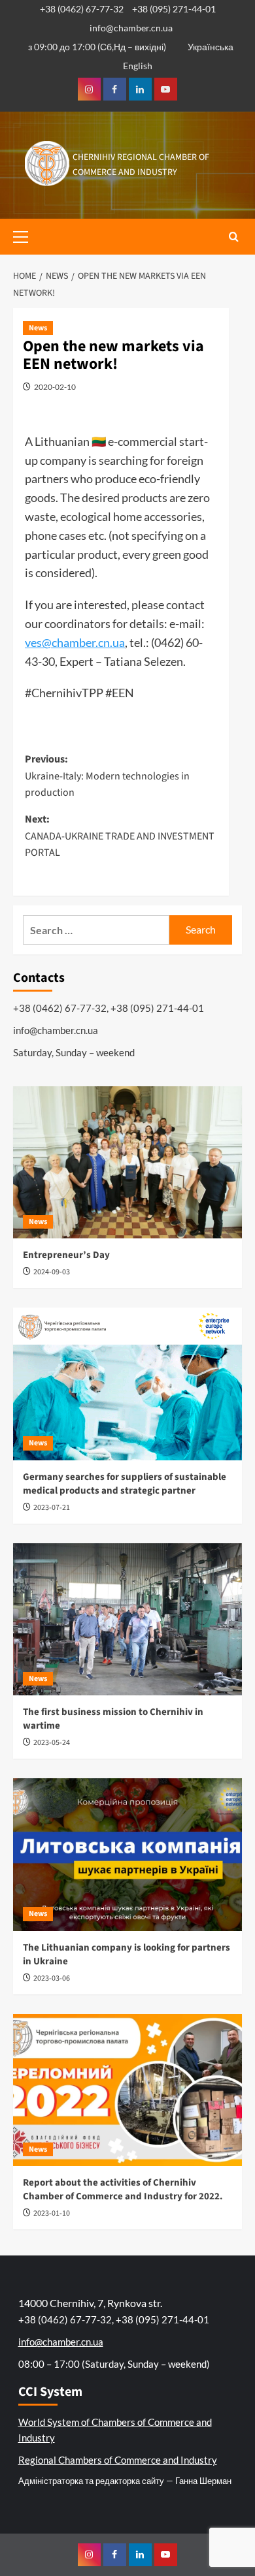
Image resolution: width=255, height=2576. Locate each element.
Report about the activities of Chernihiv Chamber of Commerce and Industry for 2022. (123, 2190)
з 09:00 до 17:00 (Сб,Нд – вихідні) (97, 47)
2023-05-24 (52, 1743)
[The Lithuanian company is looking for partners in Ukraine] (127, 1854)
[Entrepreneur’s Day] (127, 1162)
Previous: (107, 776)
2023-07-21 (52, 1508)
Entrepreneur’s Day (66, 1255)
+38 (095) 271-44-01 (174, 9)
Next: (120, 836)
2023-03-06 (52, 1978)
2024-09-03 (52, 1272)
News (38, 328)
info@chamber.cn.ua (131, 28)
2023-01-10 (52, 2213)
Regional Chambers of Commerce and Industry (118, 2460)
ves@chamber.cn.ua (75, 642)
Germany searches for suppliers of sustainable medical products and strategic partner (125, 1484)
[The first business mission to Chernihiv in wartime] (127, 1619)
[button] (26, 235)
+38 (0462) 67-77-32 (82, 9)
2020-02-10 (55, 387)
